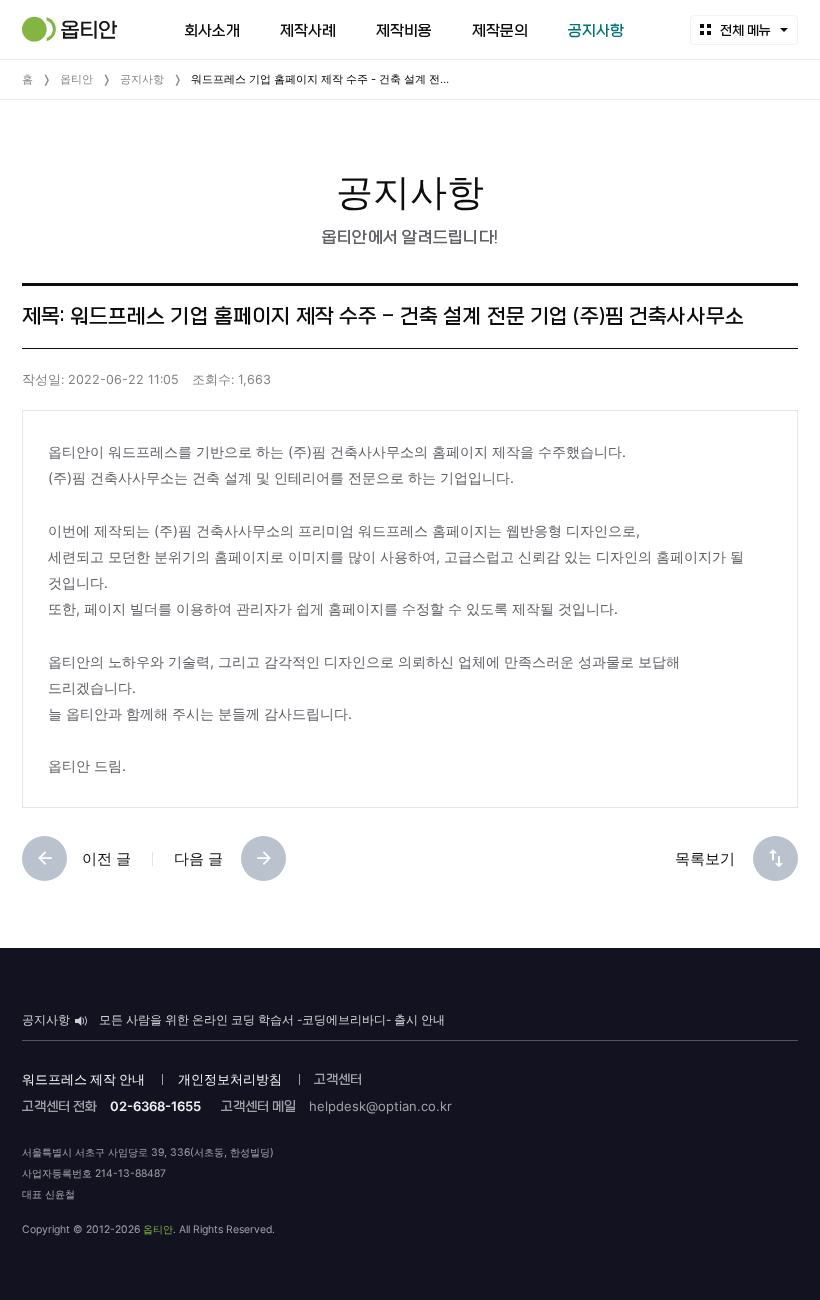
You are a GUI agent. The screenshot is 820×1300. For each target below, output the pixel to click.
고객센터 (338, 1079)
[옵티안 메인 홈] (69, 29)
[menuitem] (212, 30)
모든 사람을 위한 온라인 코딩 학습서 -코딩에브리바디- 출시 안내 (272, 1020)
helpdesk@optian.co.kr (380, 1106)
